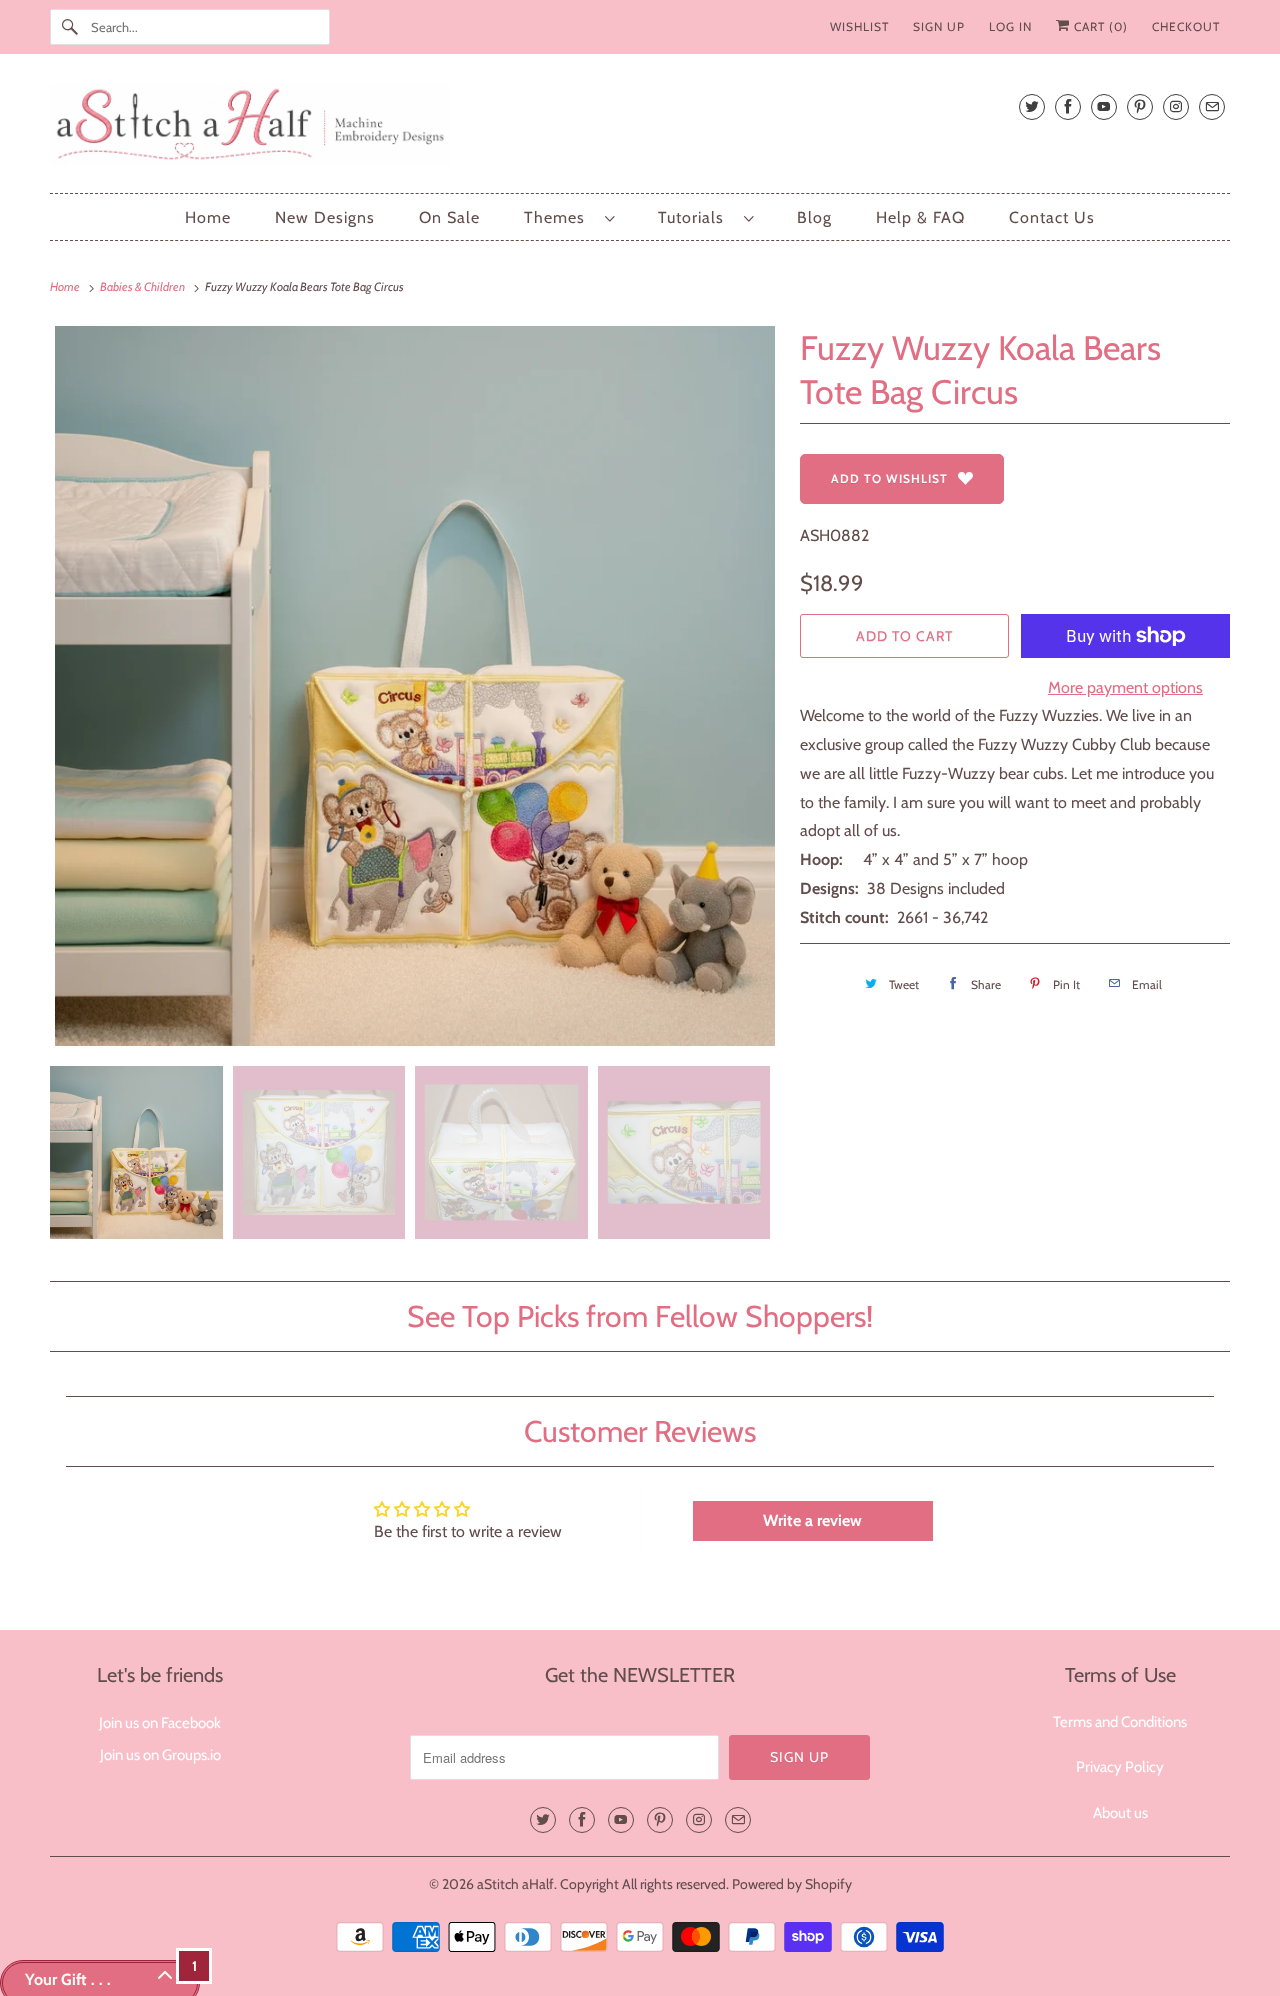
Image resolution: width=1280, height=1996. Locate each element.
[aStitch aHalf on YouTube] (1104, 106)
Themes (559, 217)
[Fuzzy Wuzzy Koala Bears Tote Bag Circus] (415, 686)
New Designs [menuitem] (325, 217)
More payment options (1125, 687)
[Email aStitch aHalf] (1212, 106)
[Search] (70, 27)
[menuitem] (569, 217)
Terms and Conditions (1120, 1722)
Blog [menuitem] (814, 217)
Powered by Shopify (792, 1884)
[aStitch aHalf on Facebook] (1068, 106)
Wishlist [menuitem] (859, 26)
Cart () (1099, 26)
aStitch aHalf (515, 1884)
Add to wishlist (889, 478)
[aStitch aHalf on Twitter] (1032, 106)
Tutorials (696, 217)
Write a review (812, 1520)
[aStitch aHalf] (640, 128)
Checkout (1186, 26)
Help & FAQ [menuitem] (920, 217)
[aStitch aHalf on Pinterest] (1140, 106)
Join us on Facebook (160, 1723)
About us (1120, 1813)
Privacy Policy (1120, 1767)
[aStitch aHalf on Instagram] (1176, 106)
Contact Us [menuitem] (1052, 217)
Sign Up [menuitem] (939, 26)
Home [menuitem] (208, 217)
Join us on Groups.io (160, 1755)
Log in (1010, 26)
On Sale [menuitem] (449, 217)
